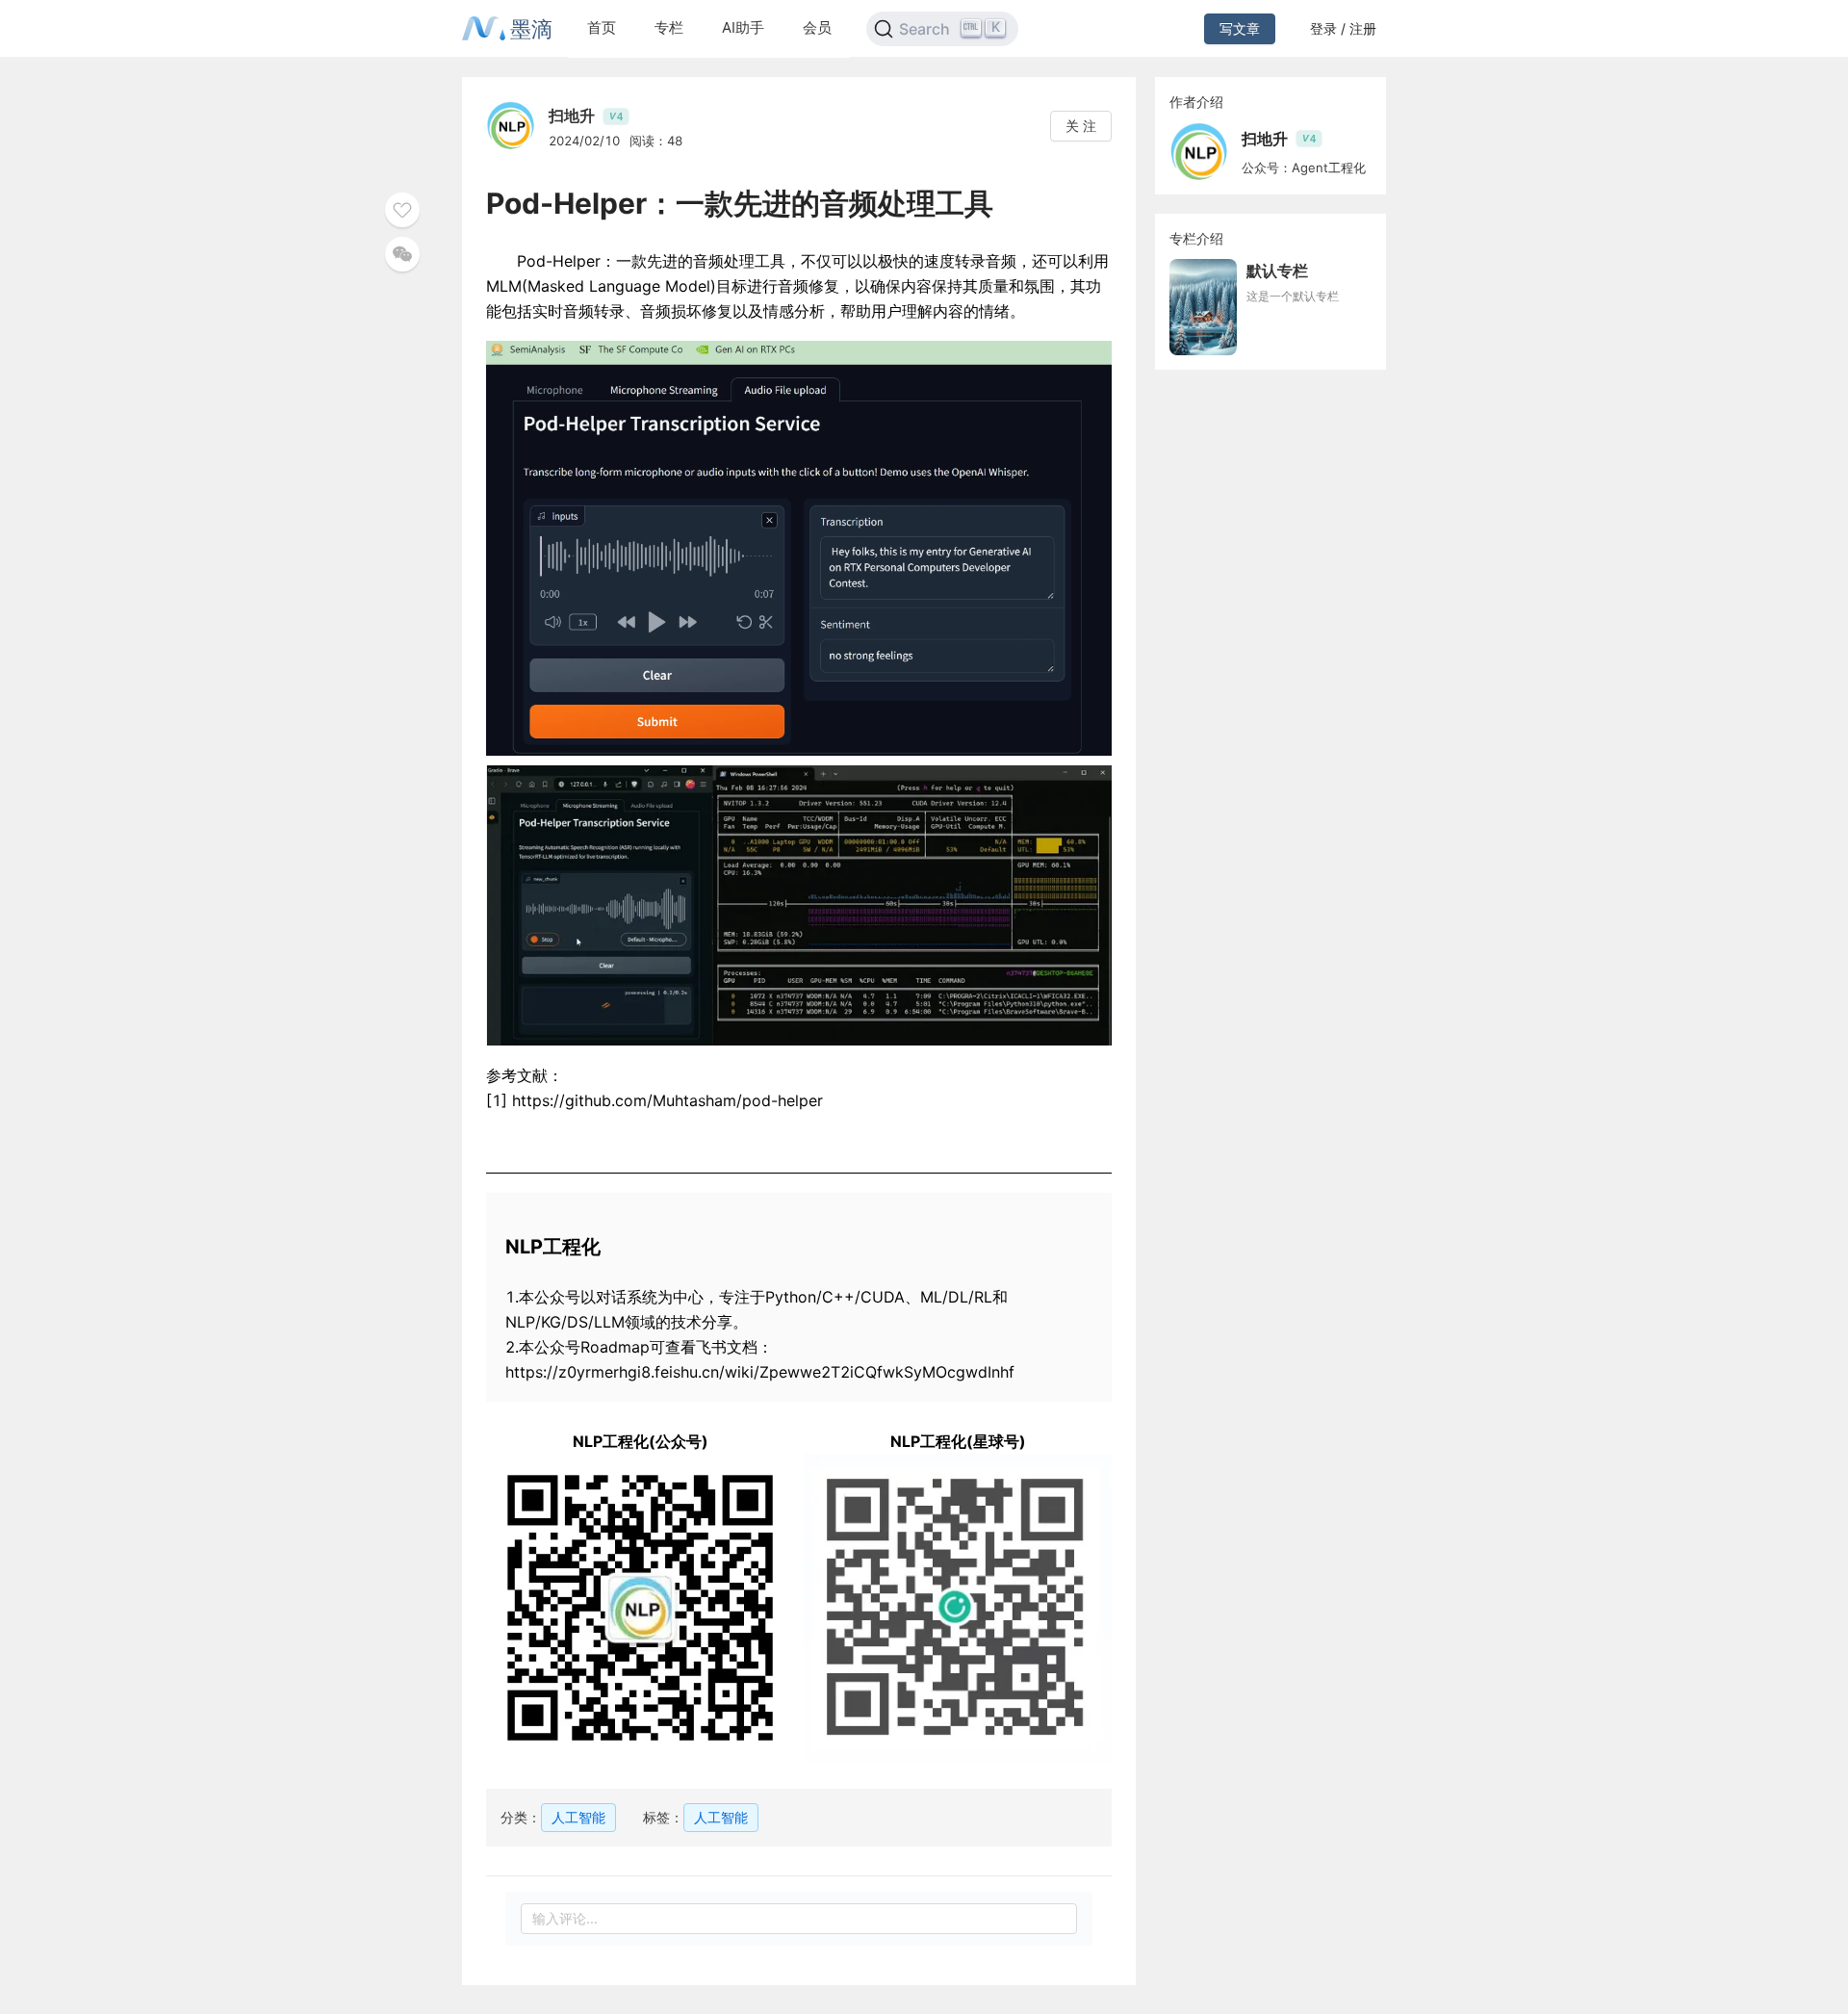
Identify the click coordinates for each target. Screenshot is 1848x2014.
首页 (602, 27)
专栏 (669, 27)
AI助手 (743, 27)
